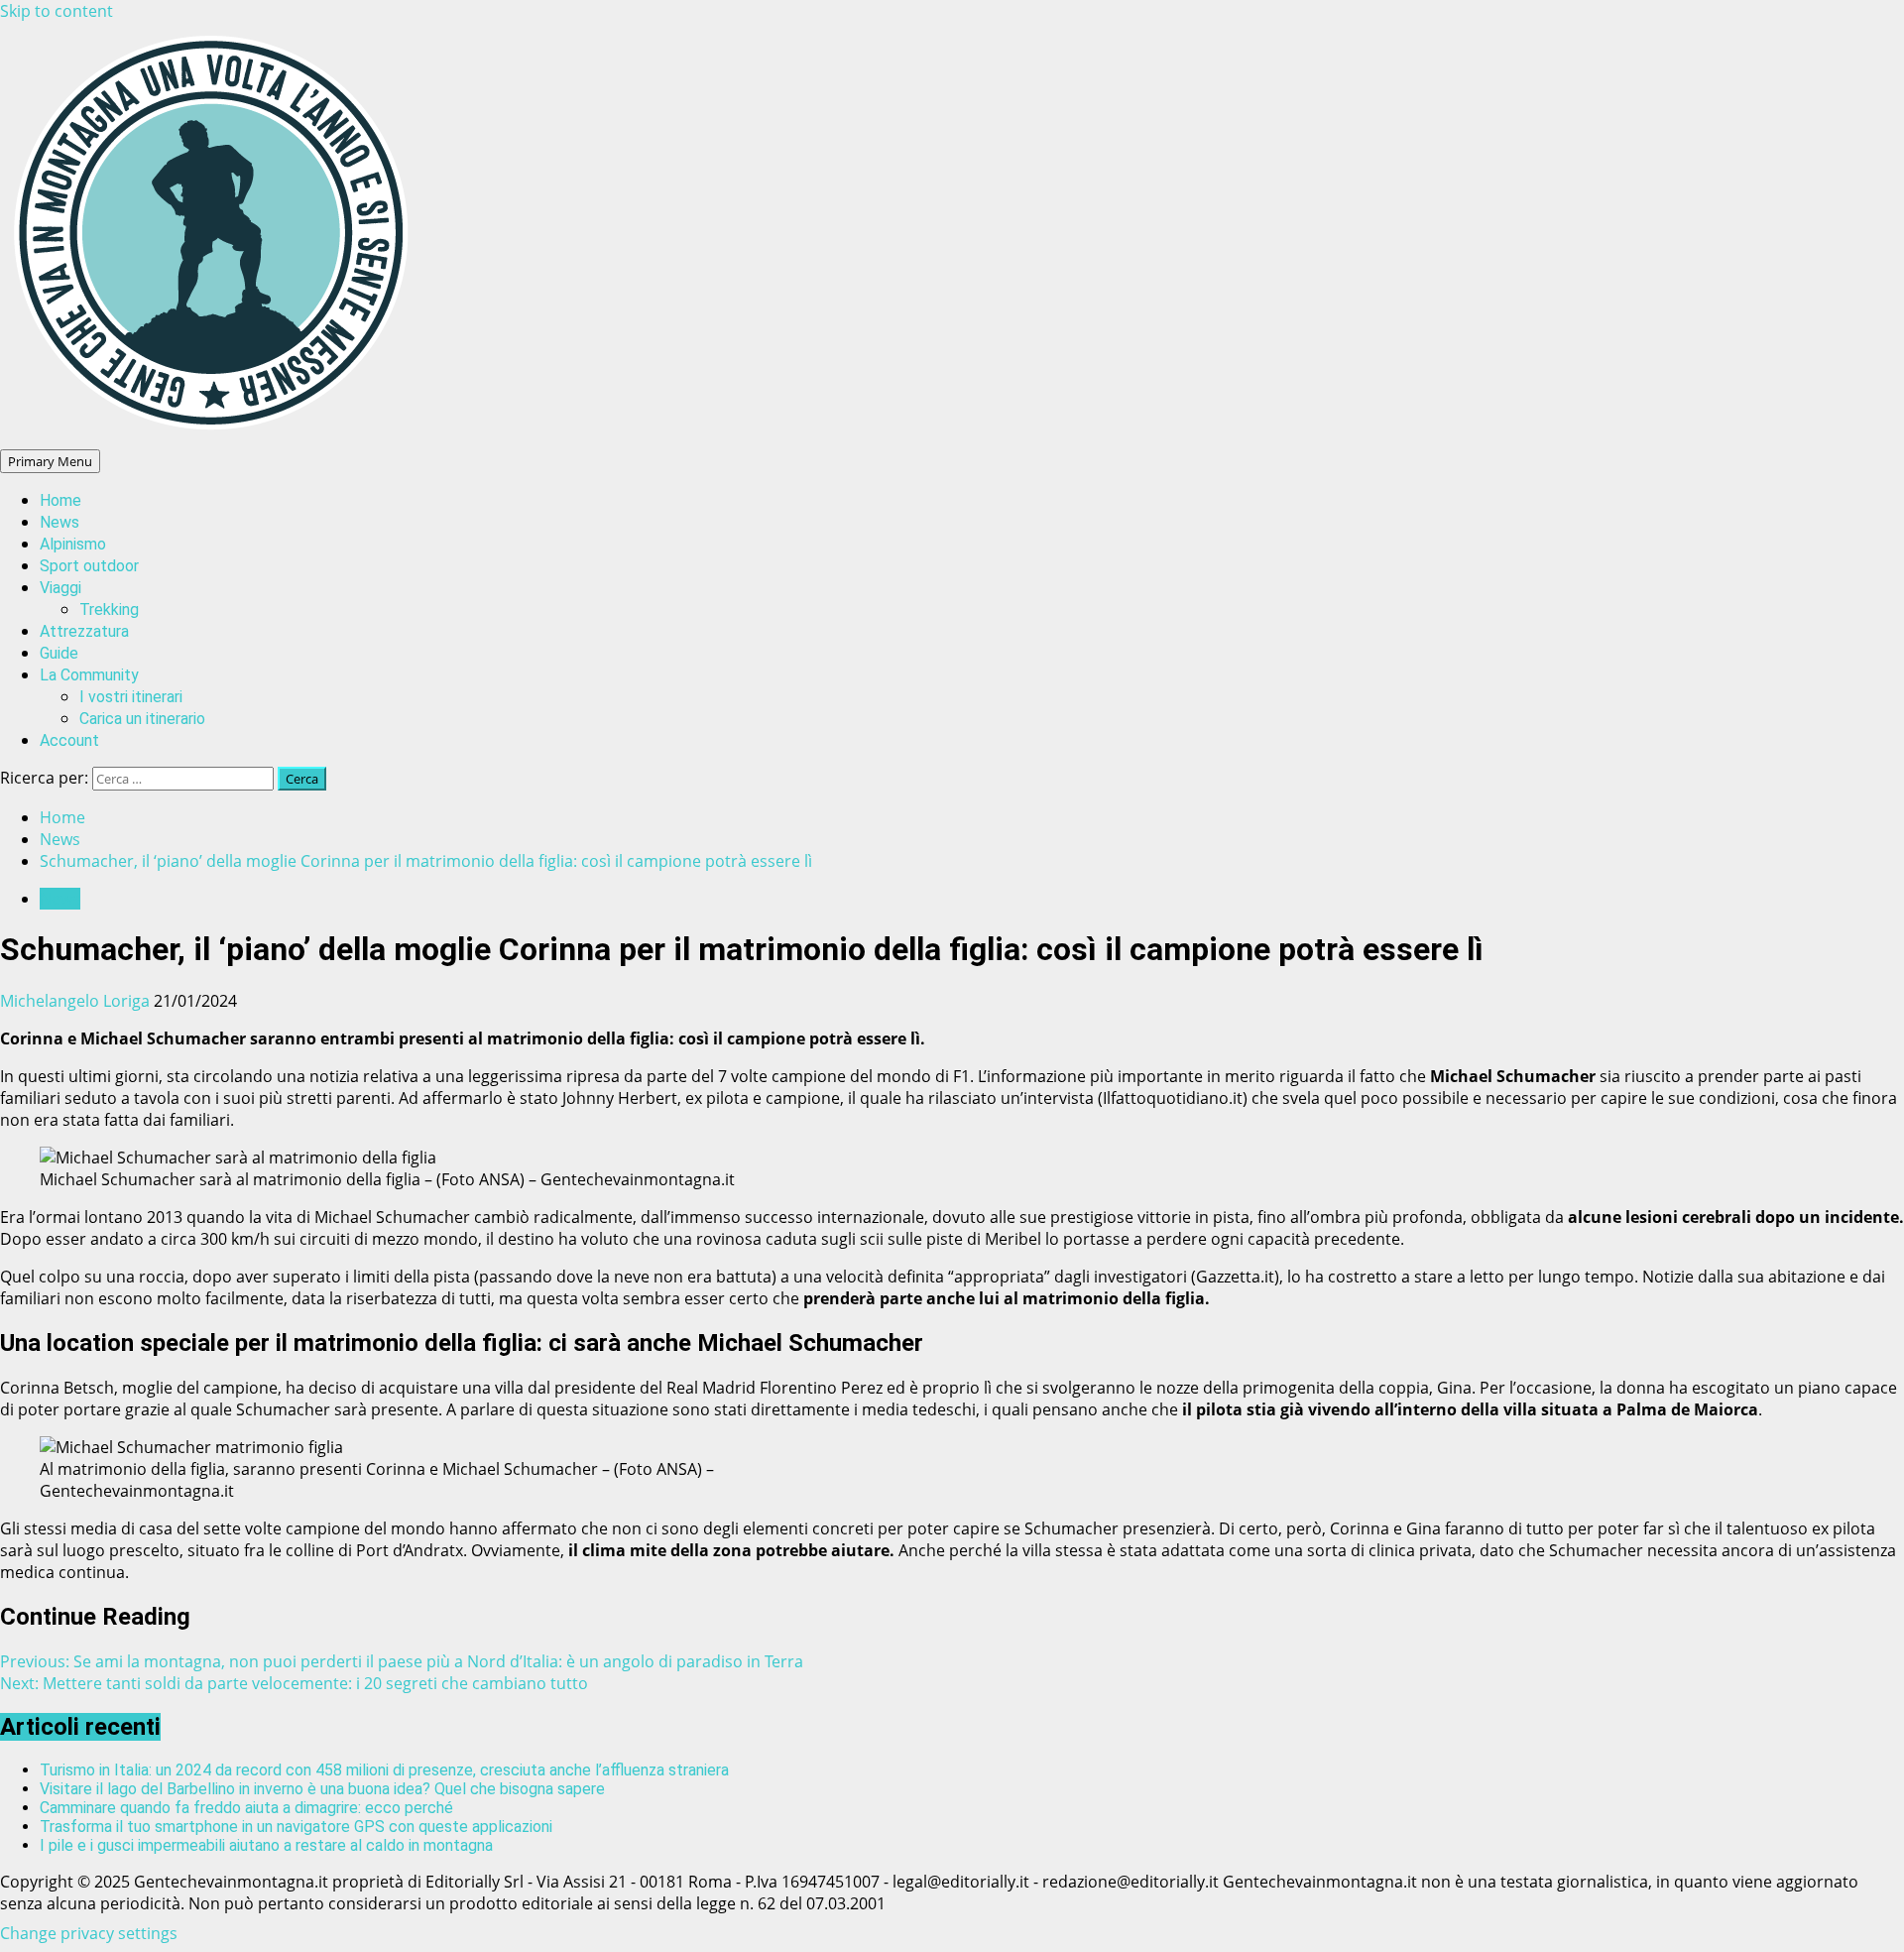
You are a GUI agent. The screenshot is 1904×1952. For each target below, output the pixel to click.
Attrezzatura (84, 631)
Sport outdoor (89, 566)
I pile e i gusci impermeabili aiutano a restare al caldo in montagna (266, 1845)
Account (69, 740)
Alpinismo (73, 544)
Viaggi (60, 588)
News (59, 522)
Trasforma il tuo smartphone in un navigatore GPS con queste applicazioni (296, 1827)
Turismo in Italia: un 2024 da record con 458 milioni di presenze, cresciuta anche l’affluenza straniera (384, 1770)
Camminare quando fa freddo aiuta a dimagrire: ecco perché (246, 1808)
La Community (89, 675)
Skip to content (57, 11)
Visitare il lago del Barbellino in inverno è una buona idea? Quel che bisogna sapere (322, 1789)
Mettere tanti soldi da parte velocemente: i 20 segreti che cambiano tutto (294, 1683)
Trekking (109, 610)
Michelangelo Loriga (77, 1001)
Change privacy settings (89, 1933)
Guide (59, 653)
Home (60, 500)
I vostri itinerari (131, 697)
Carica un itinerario (142, 719)
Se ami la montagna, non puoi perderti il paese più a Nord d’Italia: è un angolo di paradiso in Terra (402, 1661)
